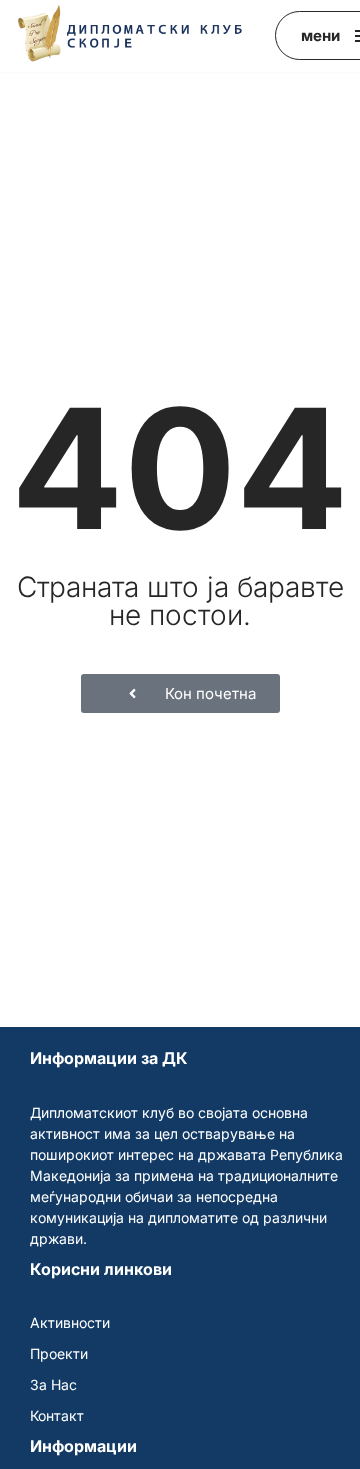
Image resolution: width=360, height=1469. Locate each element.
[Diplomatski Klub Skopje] (130, 33)
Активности (70, 1322)
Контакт (57, 1415)
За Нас (53, 1384)
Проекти (59, 1353)
